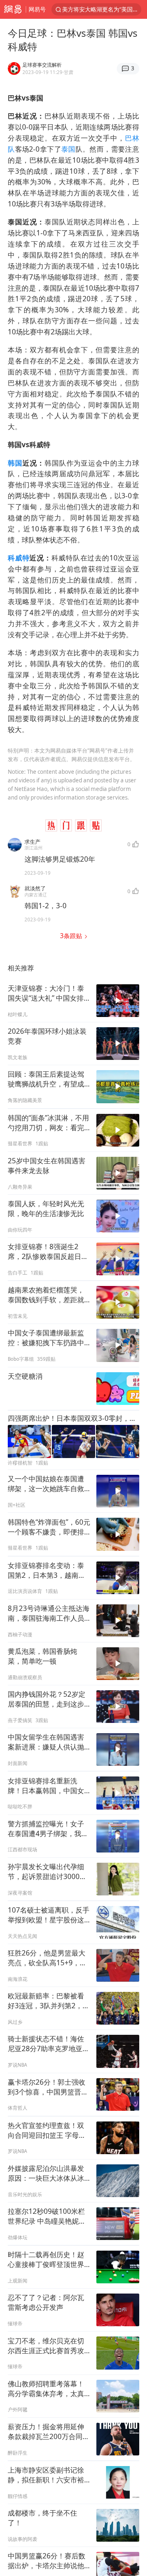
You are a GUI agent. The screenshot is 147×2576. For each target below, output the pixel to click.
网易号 (37, 9)
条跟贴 (72, 936)
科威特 (19, 558)
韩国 (15, 463)
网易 (13, 9)
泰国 (68, 149)
